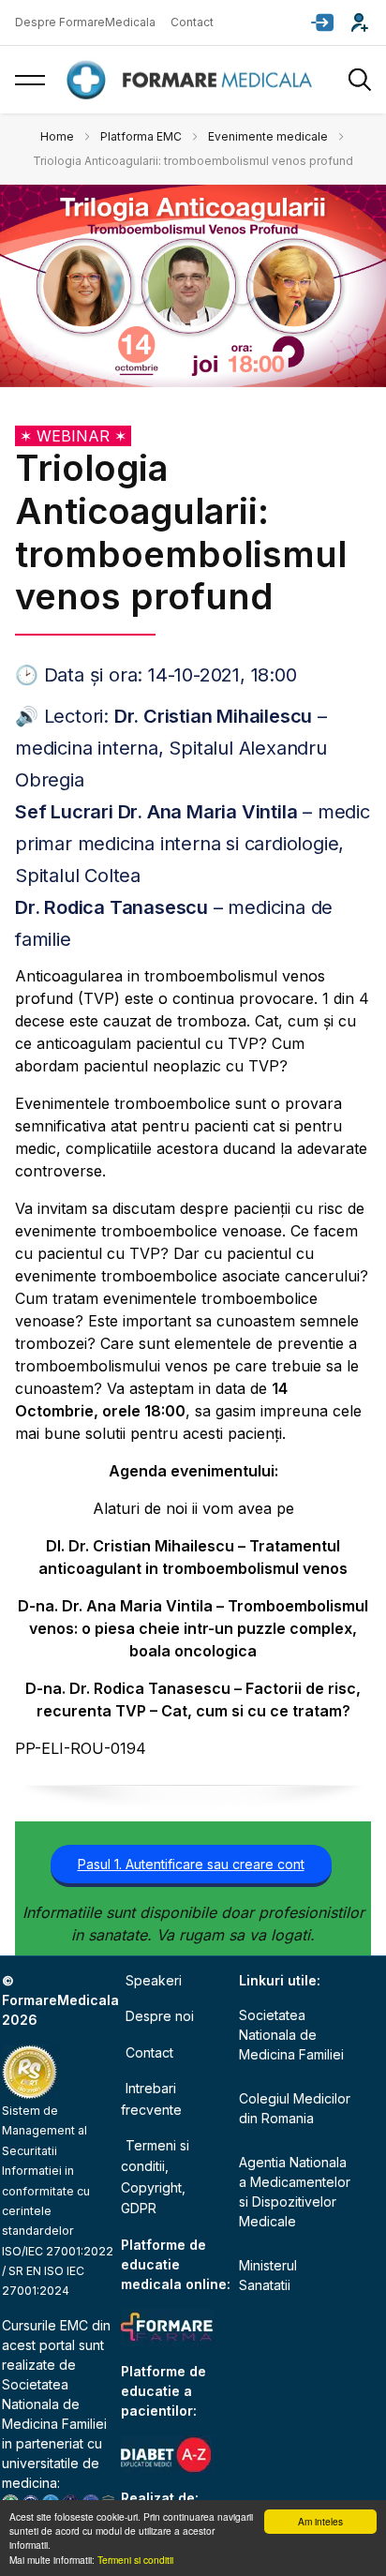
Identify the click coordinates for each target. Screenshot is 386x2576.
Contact (192, 22)
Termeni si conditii (135, 2560)
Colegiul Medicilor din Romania (295, 2108)
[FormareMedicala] (193, 80)
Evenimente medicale (268, 136)
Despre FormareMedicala (85, 22)
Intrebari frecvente (151, 2098)
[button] (322, 22)
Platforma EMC (141, 136)
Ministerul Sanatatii (268, 2275)
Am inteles (320, 2521)
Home (57, 136)
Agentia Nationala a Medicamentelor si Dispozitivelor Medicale (295, 2192)
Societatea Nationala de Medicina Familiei (54, 2404)
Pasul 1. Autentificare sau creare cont (191, 1864)
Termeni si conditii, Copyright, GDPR (155, 2177)
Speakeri (154, 1980)
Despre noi (160, 2016)
